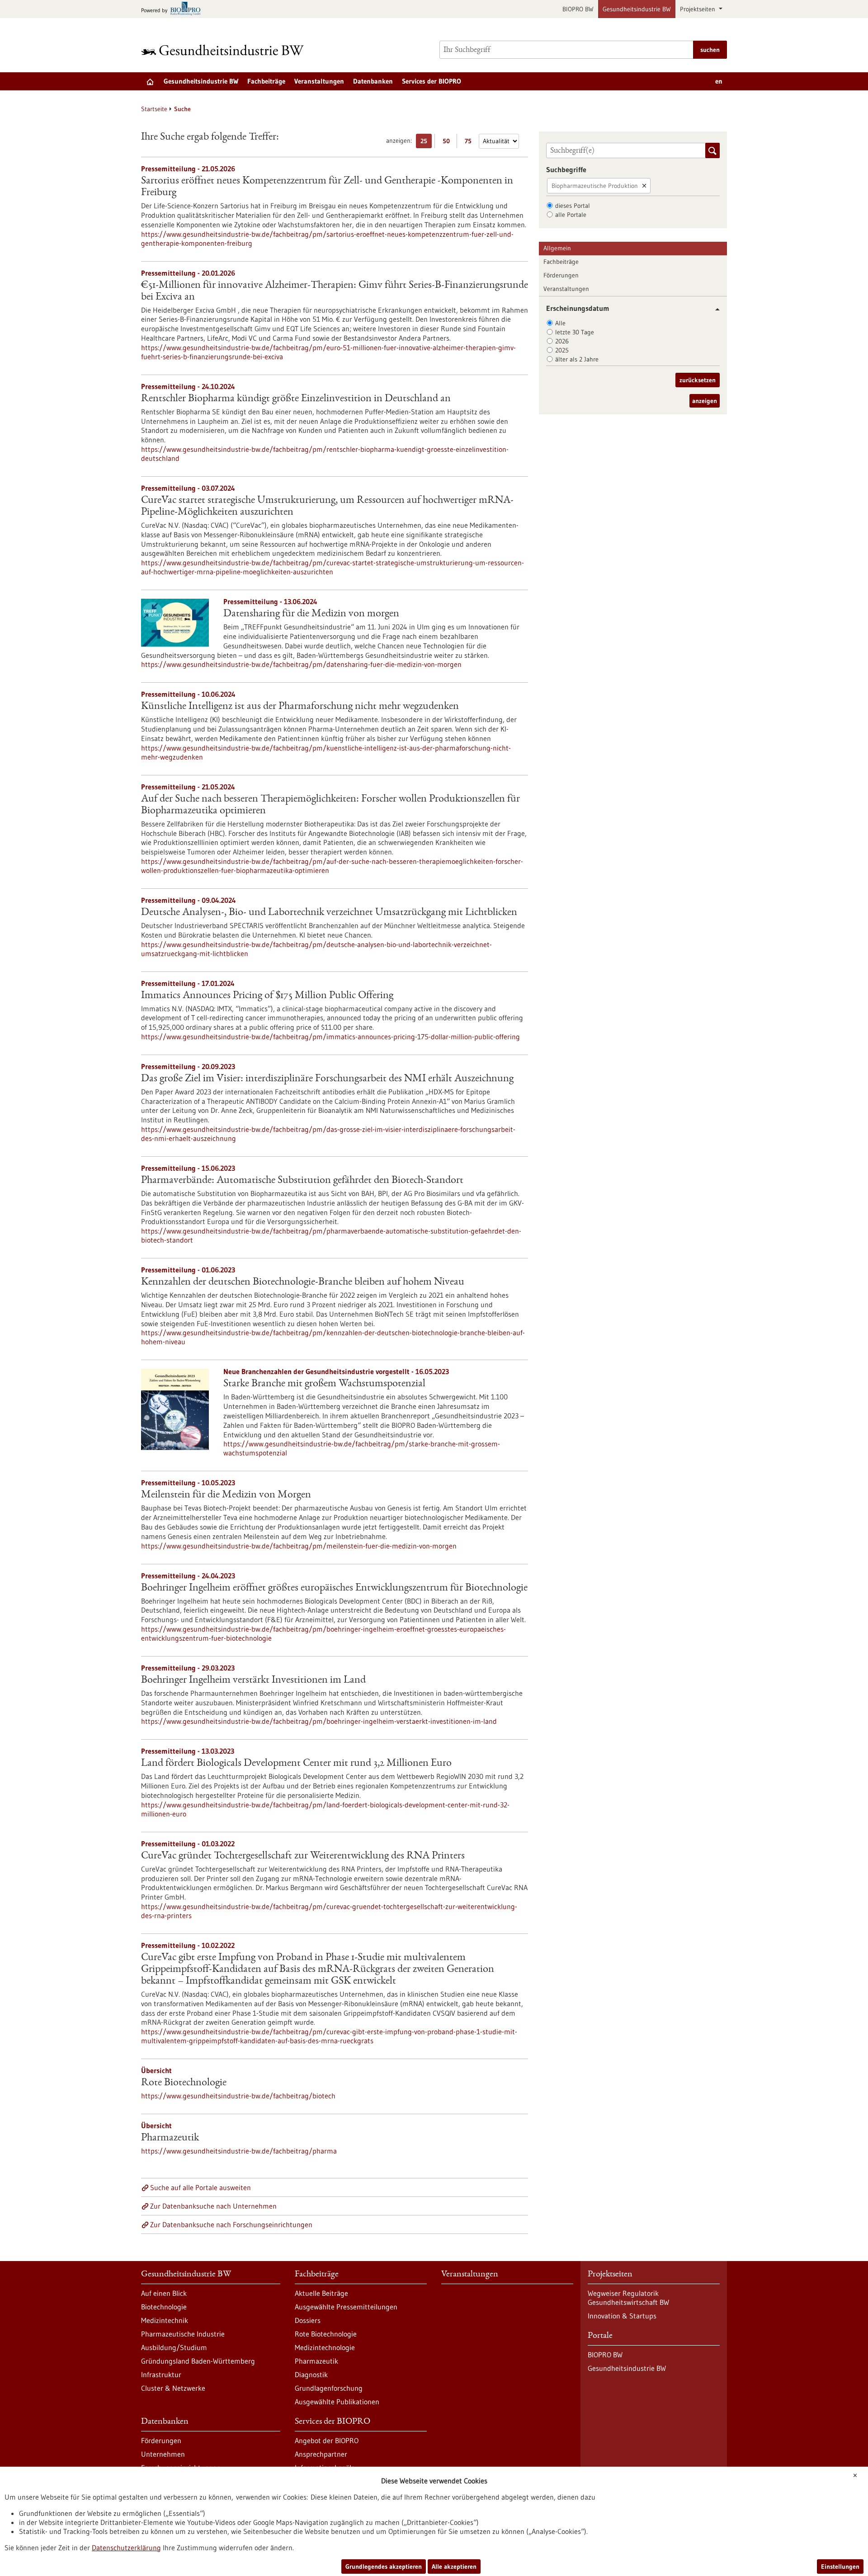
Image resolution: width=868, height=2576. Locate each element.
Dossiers (308, 2320)
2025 (562, 350)
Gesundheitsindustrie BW (637, 9)
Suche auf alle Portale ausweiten (200, 2187)
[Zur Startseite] (225, 50)
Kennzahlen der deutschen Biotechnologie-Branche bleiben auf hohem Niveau (303, 1282)
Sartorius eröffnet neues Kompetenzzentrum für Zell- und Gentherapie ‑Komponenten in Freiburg (327, 187)
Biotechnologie (164, 2307)
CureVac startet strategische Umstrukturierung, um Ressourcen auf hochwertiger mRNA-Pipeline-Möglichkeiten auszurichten (327, 507)
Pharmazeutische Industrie (183, 2334)
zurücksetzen (698, 380)
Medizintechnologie (325, 2347)
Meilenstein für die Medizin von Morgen (226, 1495)
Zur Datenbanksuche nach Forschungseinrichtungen (231, 2224)
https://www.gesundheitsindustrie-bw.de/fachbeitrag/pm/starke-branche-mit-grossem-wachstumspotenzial (362, 1448)
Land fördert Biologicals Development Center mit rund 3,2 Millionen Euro (296, 1764)
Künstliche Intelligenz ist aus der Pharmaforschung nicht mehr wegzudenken (300, 707)
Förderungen (561, 275)
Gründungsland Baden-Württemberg (198, 2361)
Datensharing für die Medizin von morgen (311, 614)
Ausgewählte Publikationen (337, 2402)
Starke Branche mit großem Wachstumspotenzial (324, 1384)
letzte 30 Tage (575, 332)
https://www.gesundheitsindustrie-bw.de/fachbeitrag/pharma (239, 2151)
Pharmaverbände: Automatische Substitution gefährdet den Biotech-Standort (302, 1181)
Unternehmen (163, 2454)
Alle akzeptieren (454, 2567)
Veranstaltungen (319, 81)
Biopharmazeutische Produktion (595, 186)
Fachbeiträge (266, 81)
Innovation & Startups (622, 2316)
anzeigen (705, 401)
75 (470, 143)
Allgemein (557, 248)
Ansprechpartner (321, 2454)
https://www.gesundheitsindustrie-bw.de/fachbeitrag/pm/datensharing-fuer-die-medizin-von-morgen (301, 664)
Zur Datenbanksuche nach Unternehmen (213, 2206)
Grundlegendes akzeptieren (384, 2567)
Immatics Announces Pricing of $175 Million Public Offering (267, 996)
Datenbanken (373, 81)
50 (448, 143)
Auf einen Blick (164, 2293)
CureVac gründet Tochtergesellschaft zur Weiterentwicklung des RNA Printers (303, 1856)
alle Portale (571, 215)
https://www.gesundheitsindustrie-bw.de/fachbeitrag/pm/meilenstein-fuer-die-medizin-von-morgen (299, 1546)
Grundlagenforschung (329, 2388)
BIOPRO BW (578, 9)
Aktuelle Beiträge (321, 2293)
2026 (562, 341)
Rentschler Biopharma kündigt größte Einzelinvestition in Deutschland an (296, 399)
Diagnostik (311, 2374)
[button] (714, 309)
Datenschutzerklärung (126, 2548)
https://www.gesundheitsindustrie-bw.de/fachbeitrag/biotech (238, 2096)
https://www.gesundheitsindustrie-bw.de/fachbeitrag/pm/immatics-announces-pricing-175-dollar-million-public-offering (330, 1037)
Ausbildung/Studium (174, 2347)
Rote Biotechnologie (184, 2083)
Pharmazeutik (170, 2138)
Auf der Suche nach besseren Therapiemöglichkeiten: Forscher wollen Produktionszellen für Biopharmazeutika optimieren (330, 805)
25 (426, 143)
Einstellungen (840, 2567)
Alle (560, 323)
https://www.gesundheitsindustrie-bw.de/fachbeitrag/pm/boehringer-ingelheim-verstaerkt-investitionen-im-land (319, 1721)
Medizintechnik (165, 2320)
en (719, 81)
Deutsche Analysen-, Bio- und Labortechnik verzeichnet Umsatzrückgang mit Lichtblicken (329, 913)
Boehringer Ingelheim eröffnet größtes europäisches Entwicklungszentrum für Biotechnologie (334, 1588)
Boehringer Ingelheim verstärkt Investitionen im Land (253, 1680)
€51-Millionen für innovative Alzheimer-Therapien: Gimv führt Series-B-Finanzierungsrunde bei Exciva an (335, 291)
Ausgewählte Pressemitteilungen (346, 2307)
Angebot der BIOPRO (327, 2440)
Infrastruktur (161, 2374)
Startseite (154, 109)
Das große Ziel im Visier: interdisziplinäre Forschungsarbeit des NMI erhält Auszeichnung (327, 1079)
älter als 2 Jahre (577, 359)
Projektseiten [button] (698, 9)
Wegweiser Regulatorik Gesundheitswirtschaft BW (628, 2298)
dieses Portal (573, 206)
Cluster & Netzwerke (173, 2388)
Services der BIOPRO (432, 81)
